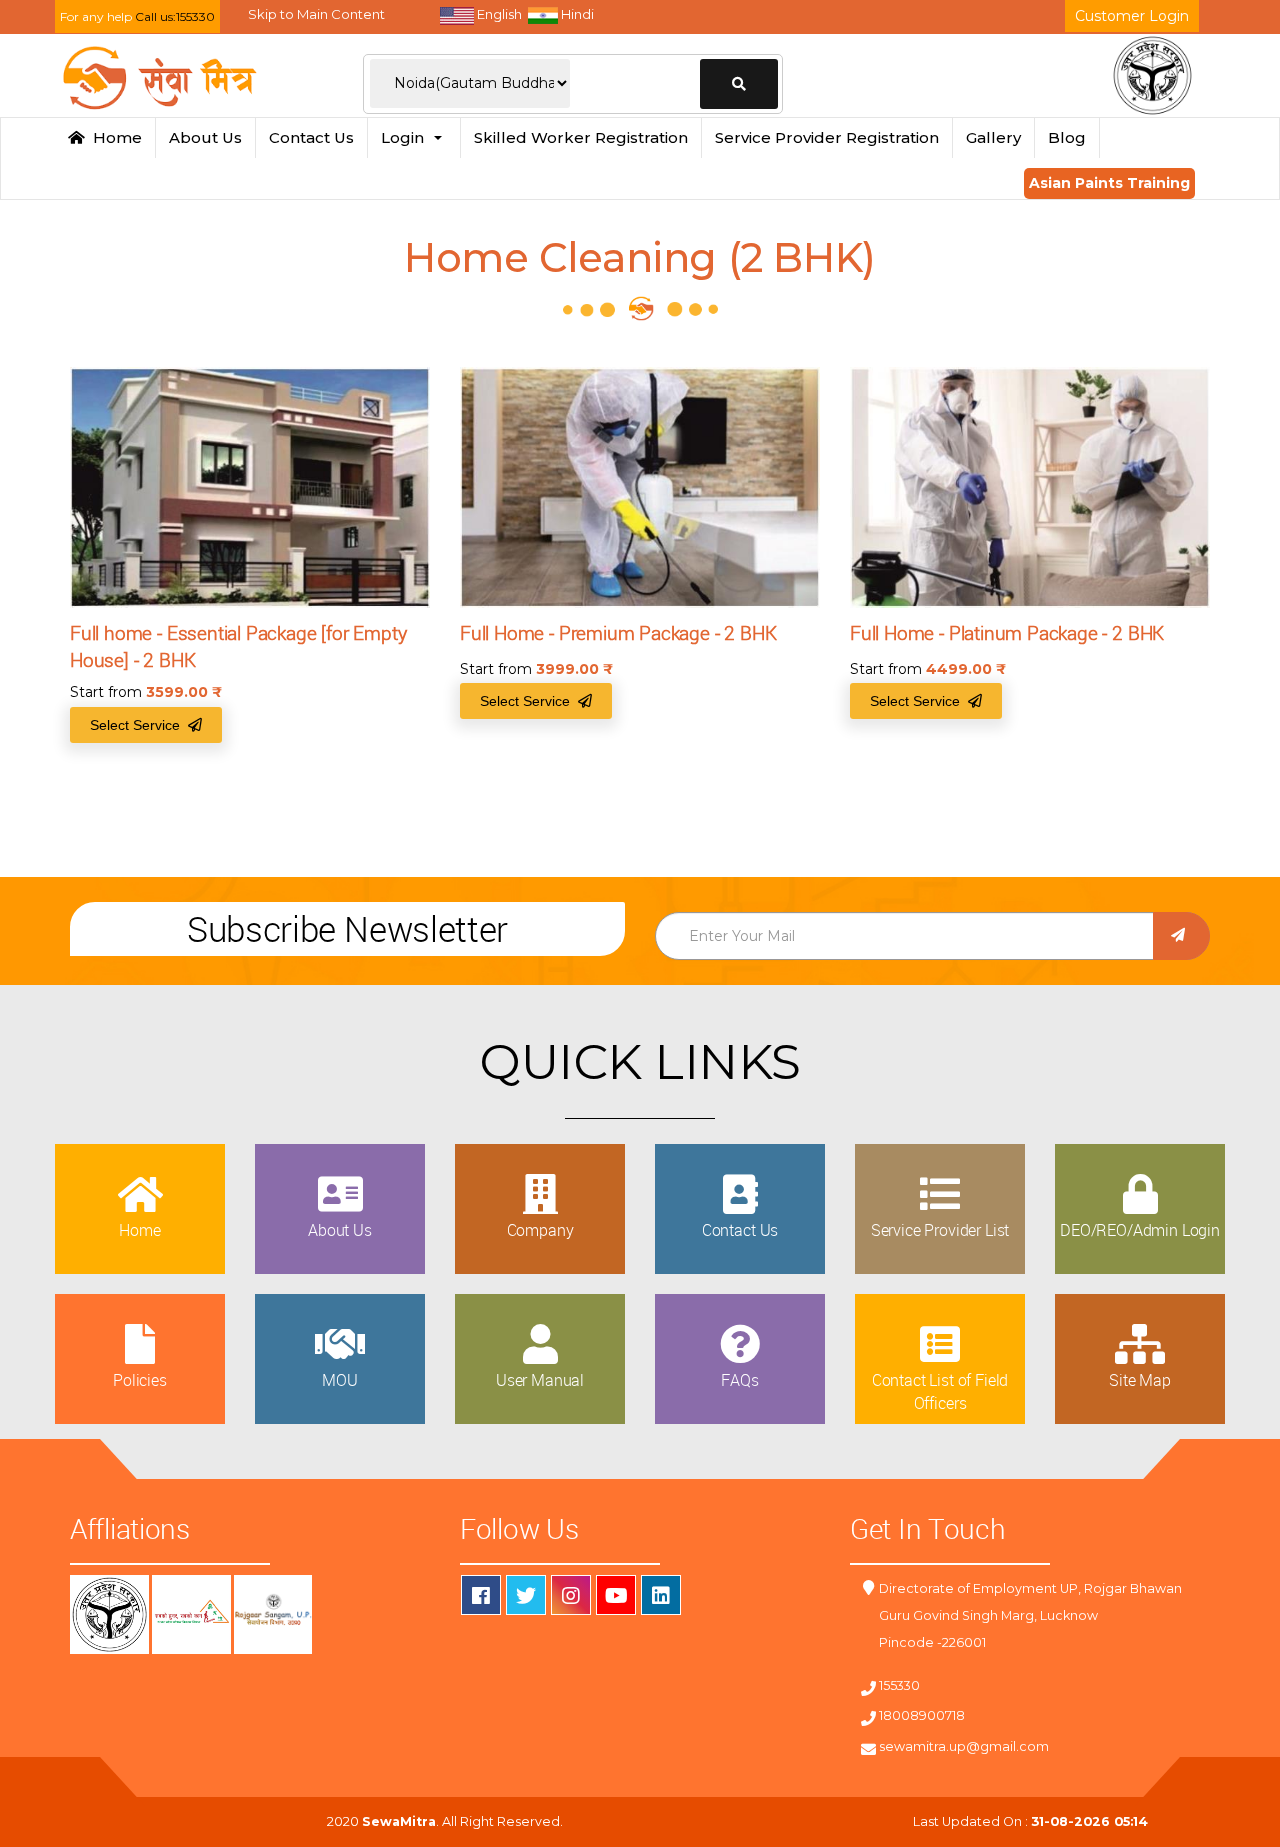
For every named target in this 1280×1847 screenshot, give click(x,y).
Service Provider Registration (827, 137)
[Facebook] (481, 1595)
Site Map (1140, 1380)
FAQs (739, 1380)
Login (406, 137)
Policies (140, 1380)
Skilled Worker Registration (581, 137)
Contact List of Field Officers (940, 1391)
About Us (205, 137)
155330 (899, 1685)
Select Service (139, 725)
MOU (340, 1380)
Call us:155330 (175, 16)
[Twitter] (526, 1595)
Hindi (576, 14)
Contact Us (311, 137)
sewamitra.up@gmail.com (964, 1746)
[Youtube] (616, 1595)
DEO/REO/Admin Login (1140, 1230)
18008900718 (922, 1715)
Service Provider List (940, 1230)
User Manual (540, 1380)
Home (113, 137)
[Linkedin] (661, 1595)
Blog (1067, 137)
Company (540, 1230)
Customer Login (1132, 16)
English (498, 14)
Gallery (993, 137)
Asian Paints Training (1109, 183)
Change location (739, 84)
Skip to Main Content (316, 14)
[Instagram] (571, 1595)
